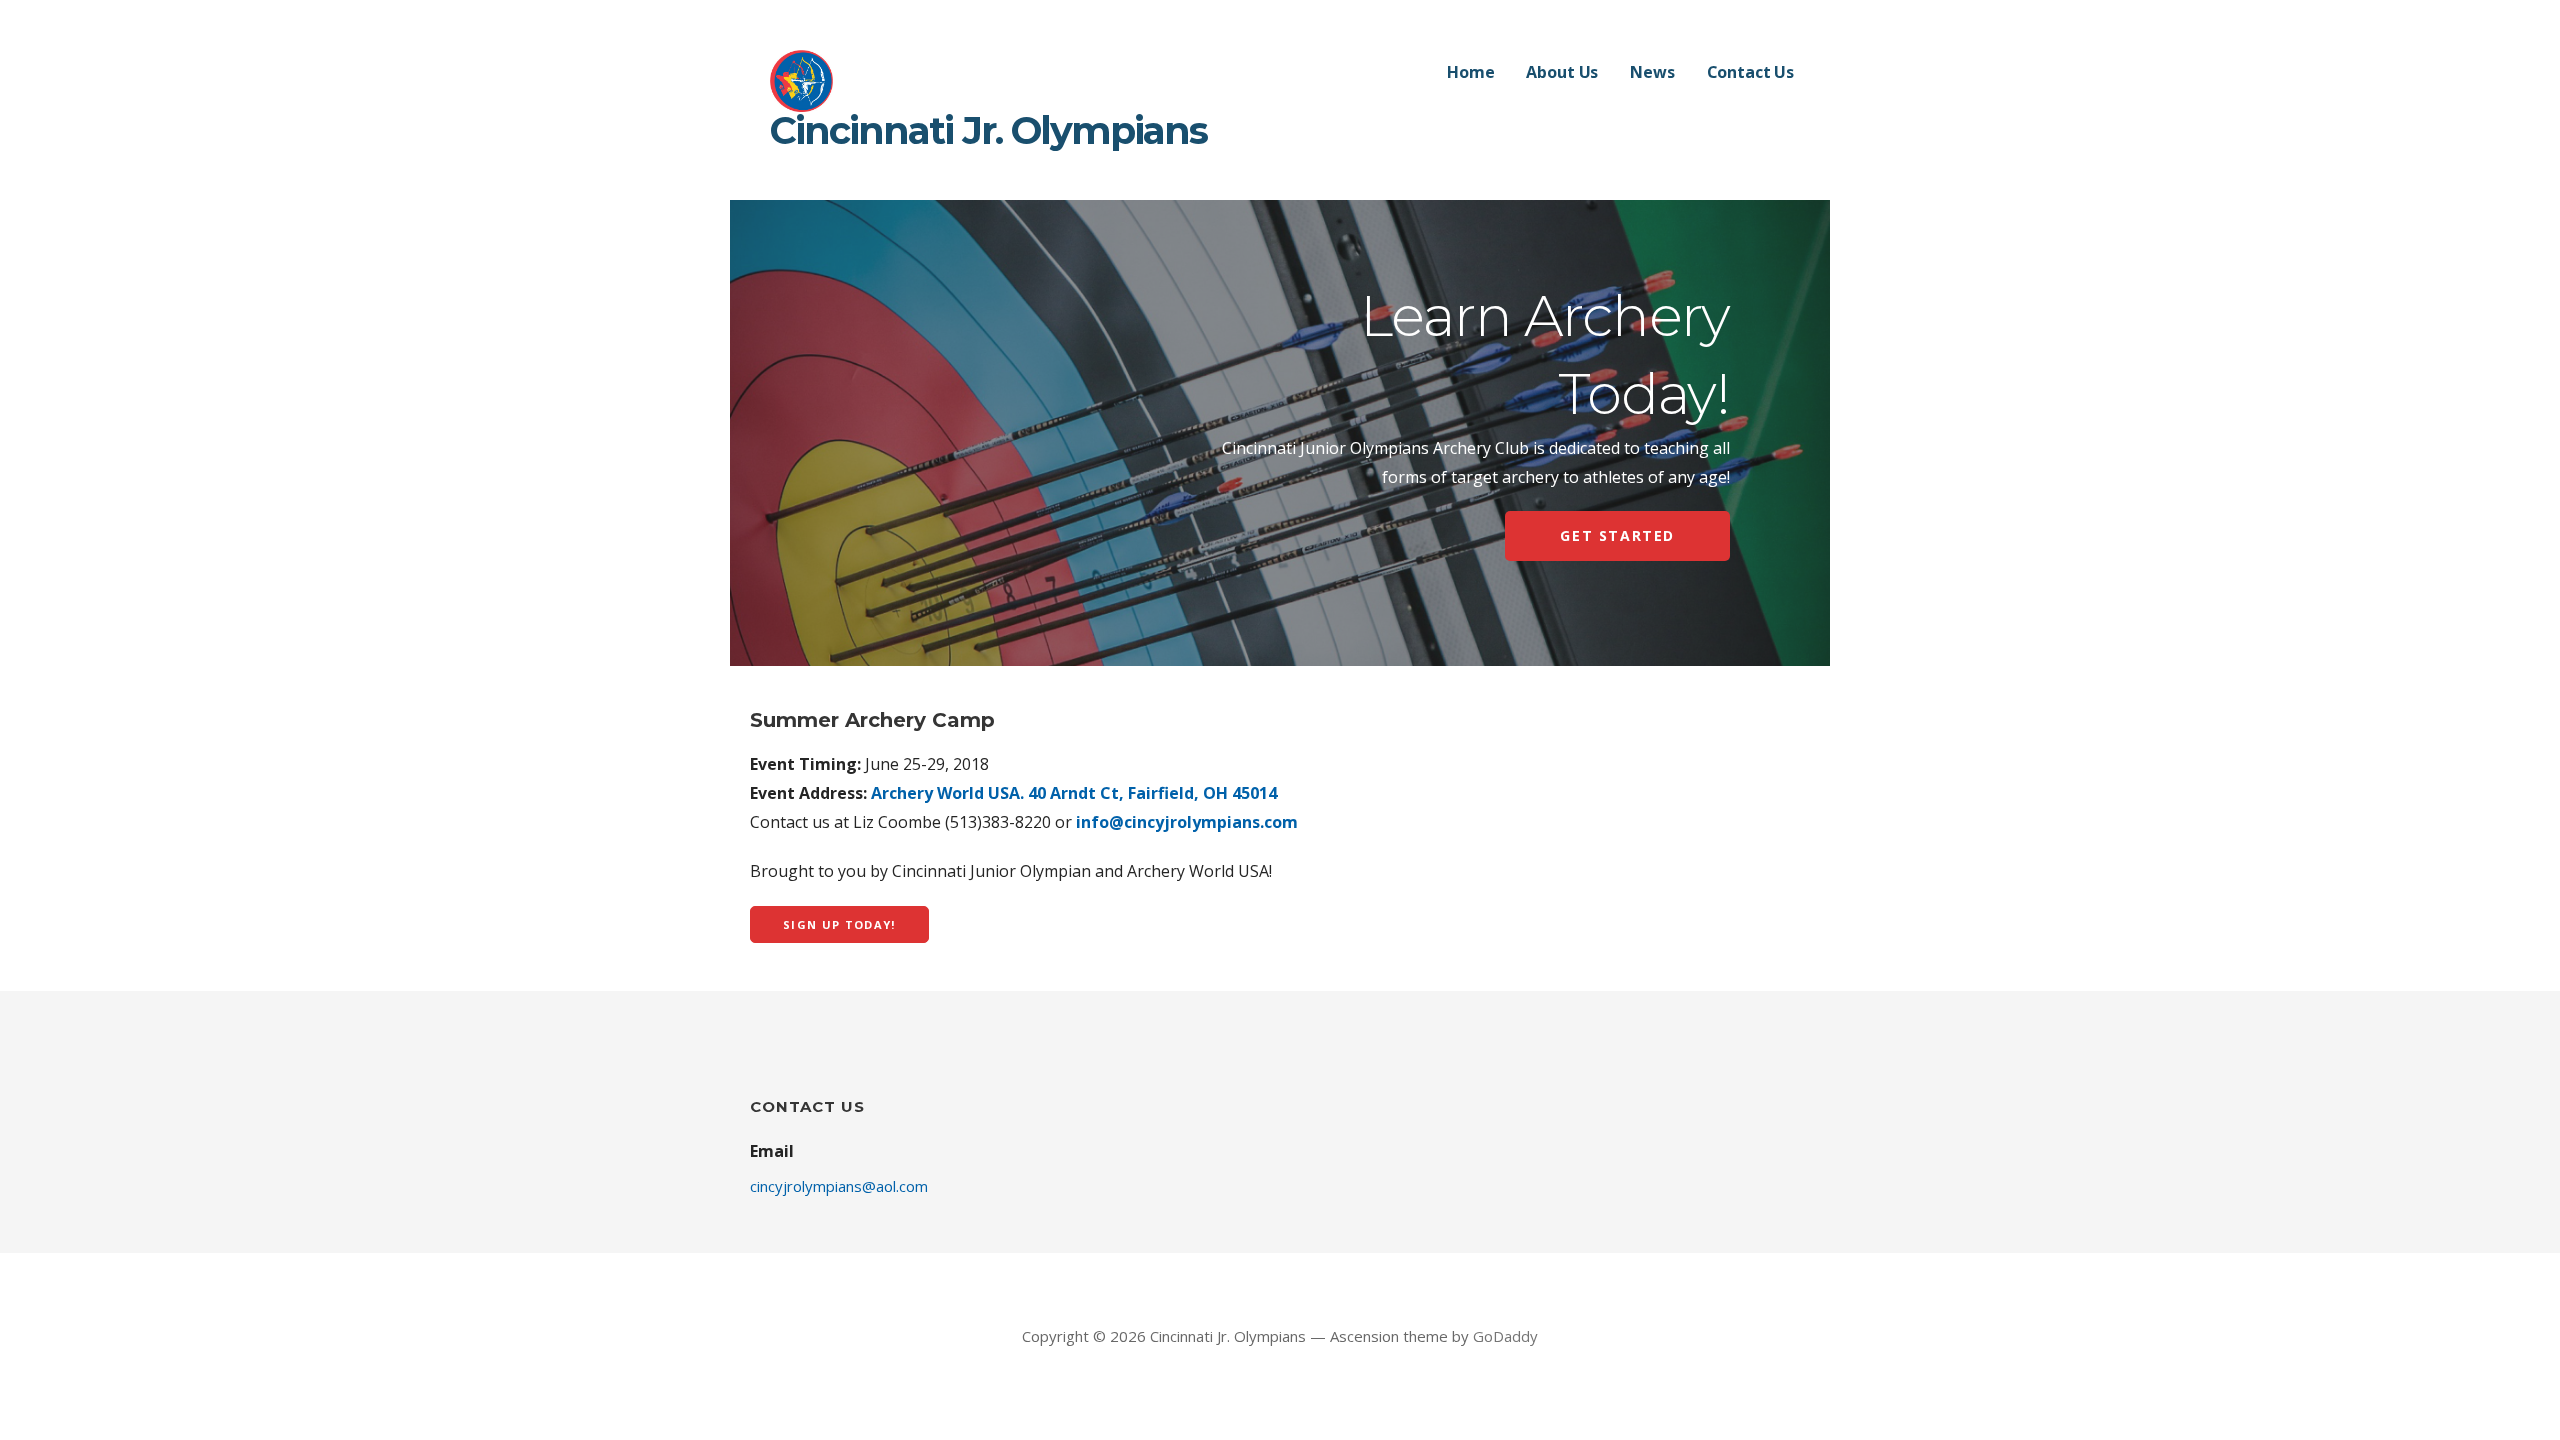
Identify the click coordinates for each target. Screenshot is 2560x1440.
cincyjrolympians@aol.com (839, 1186)
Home (1470, 72)
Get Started (1617, 535)
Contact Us (1750, 72)
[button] (839, 925)
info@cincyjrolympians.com (1187, 822)
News (1652, 72)
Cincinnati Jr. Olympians (988, 130)
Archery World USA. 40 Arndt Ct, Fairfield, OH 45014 (1074, 793)
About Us (1562, 72)
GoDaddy (1505, 1336)
